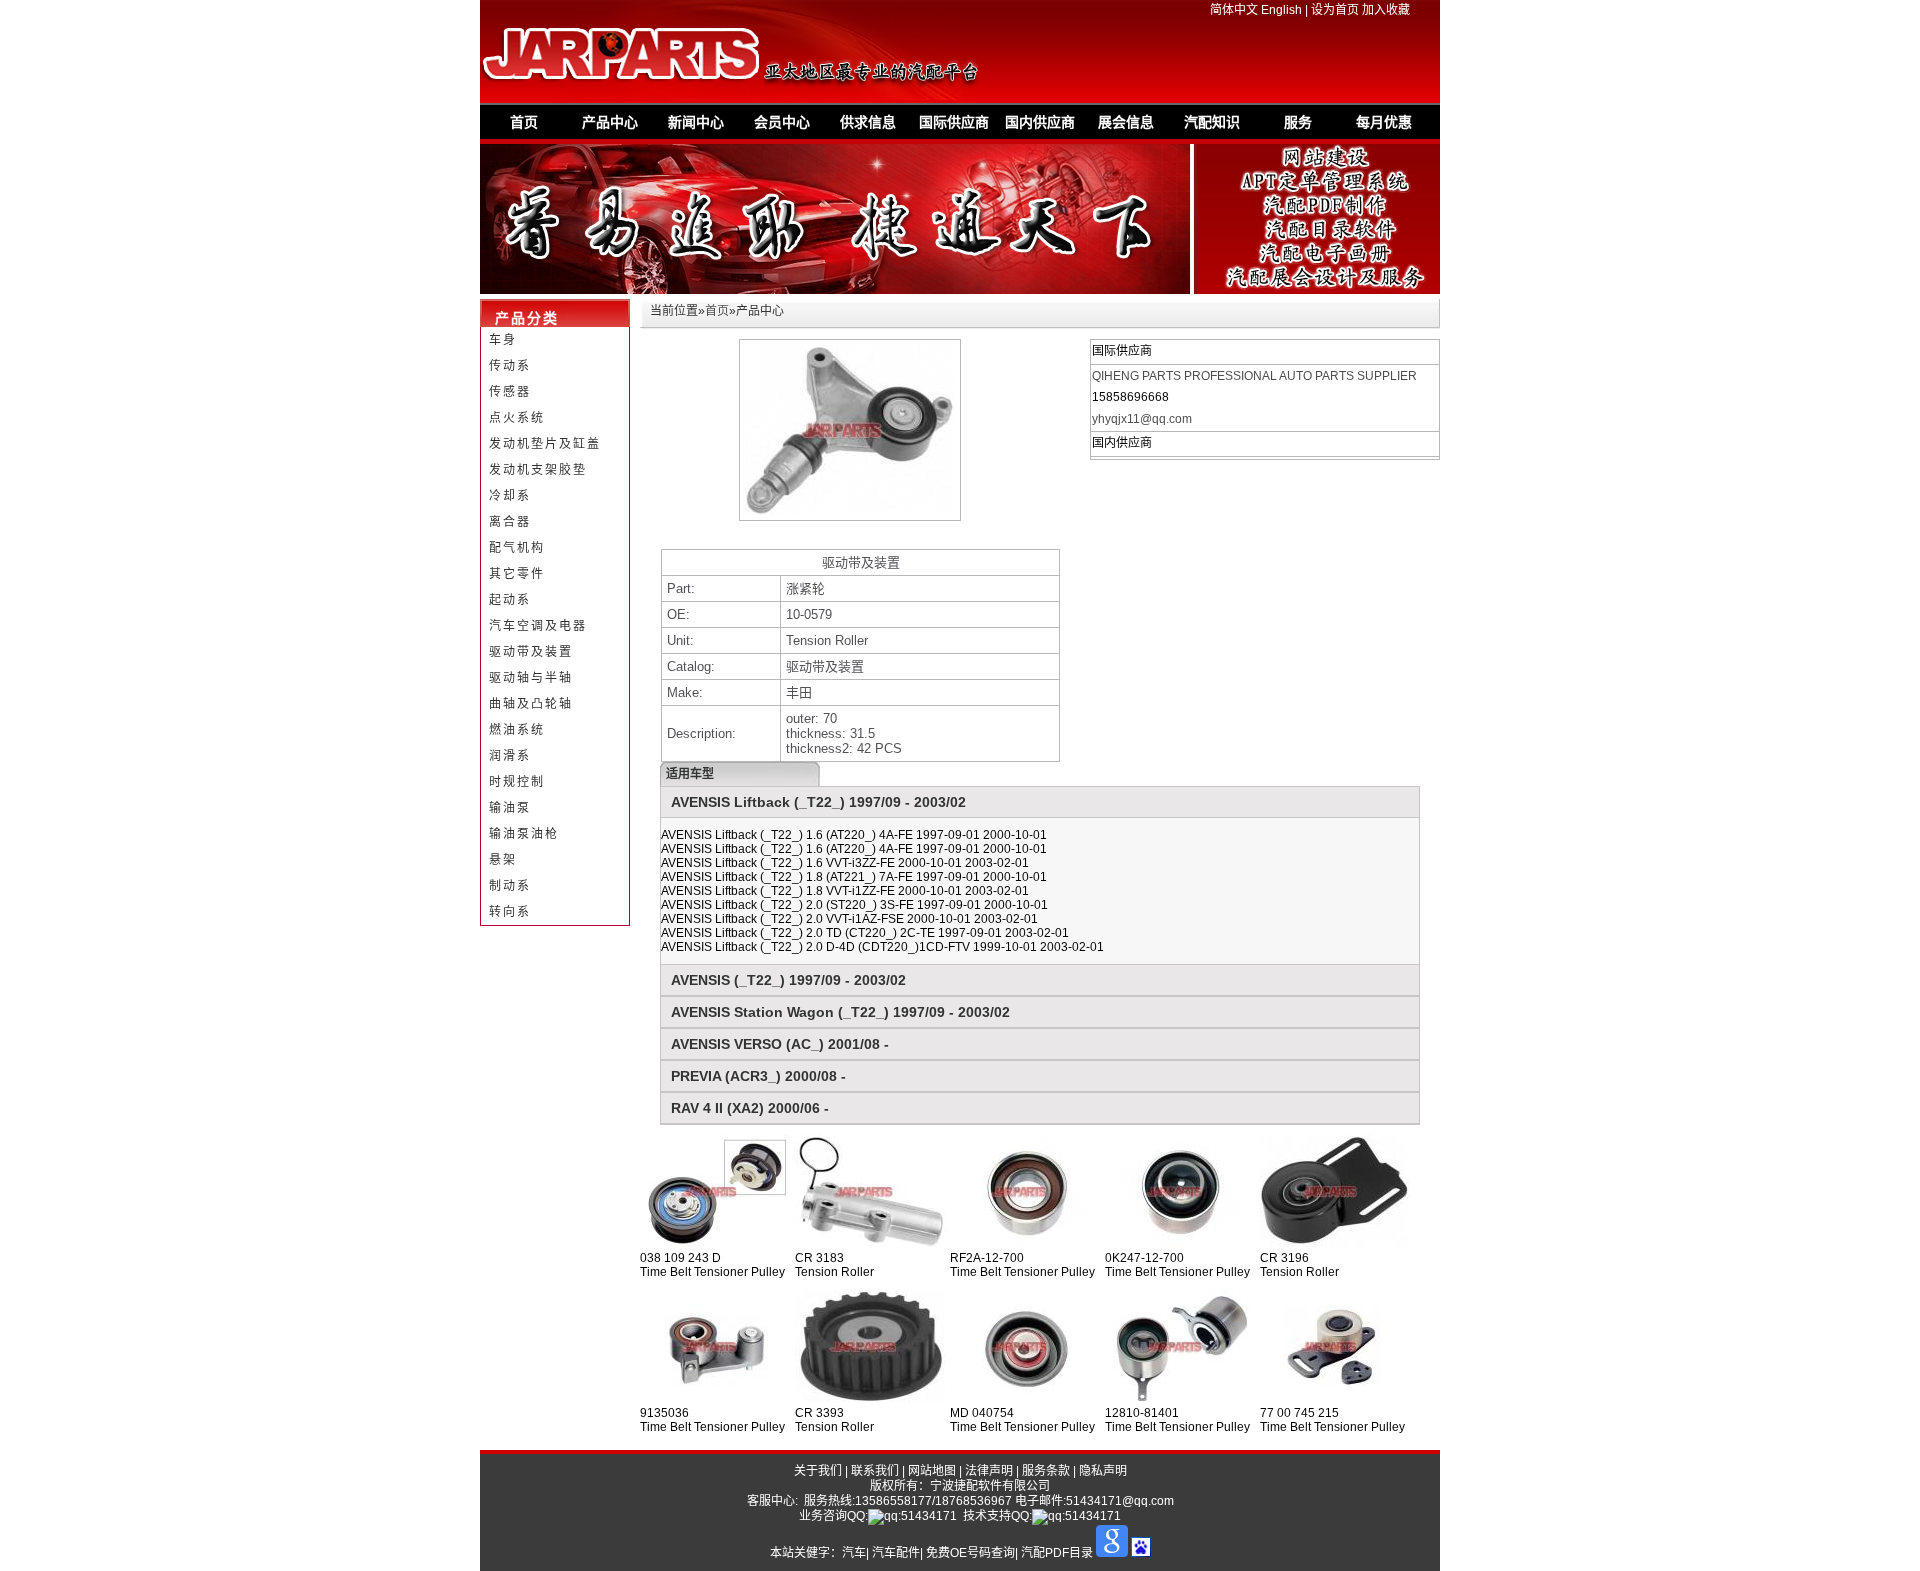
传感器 (510, 392)
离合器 (510, 522)
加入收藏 (1386, 10)
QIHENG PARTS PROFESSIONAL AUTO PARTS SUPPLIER (1254, 376)
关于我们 (818, 1471)
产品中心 (610, 122)
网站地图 (932, 1471)
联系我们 (875, 1471)
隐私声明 (1103, 1471)
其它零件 (517, 574)
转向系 (510, 912)
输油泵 (510, 808)
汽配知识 (1212, 122)
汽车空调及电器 (538, 626)
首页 (524, 122)
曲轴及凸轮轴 (531, 704)
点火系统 (517, 418)
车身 (503, 340)
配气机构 (517, 548)
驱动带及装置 (531, 652)
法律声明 (989, 1471)
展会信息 (1126, 122)
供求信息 (868, 122)
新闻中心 (696, 122)
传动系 (510, 366)
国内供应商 (1040, 122)
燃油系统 (517, 730)
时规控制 (517, 782)
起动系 (510, 600)
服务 (1298, 122)
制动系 (510, 886)
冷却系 (510, 496)
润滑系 (510, 756)
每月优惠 (1384, 122)
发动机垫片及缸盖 (545, 444)
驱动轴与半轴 (531, 678)
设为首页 (1335, 10)
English (1281, 10)
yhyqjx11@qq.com (1142, 419)
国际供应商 (954, 122)
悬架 (503, 860)
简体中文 (1234, 10)
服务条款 (1046, 1471)
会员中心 (782, 122)
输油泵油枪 (524, 834)
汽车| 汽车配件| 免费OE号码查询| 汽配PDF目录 (967, 1553)
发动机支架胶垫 (538, 470)
